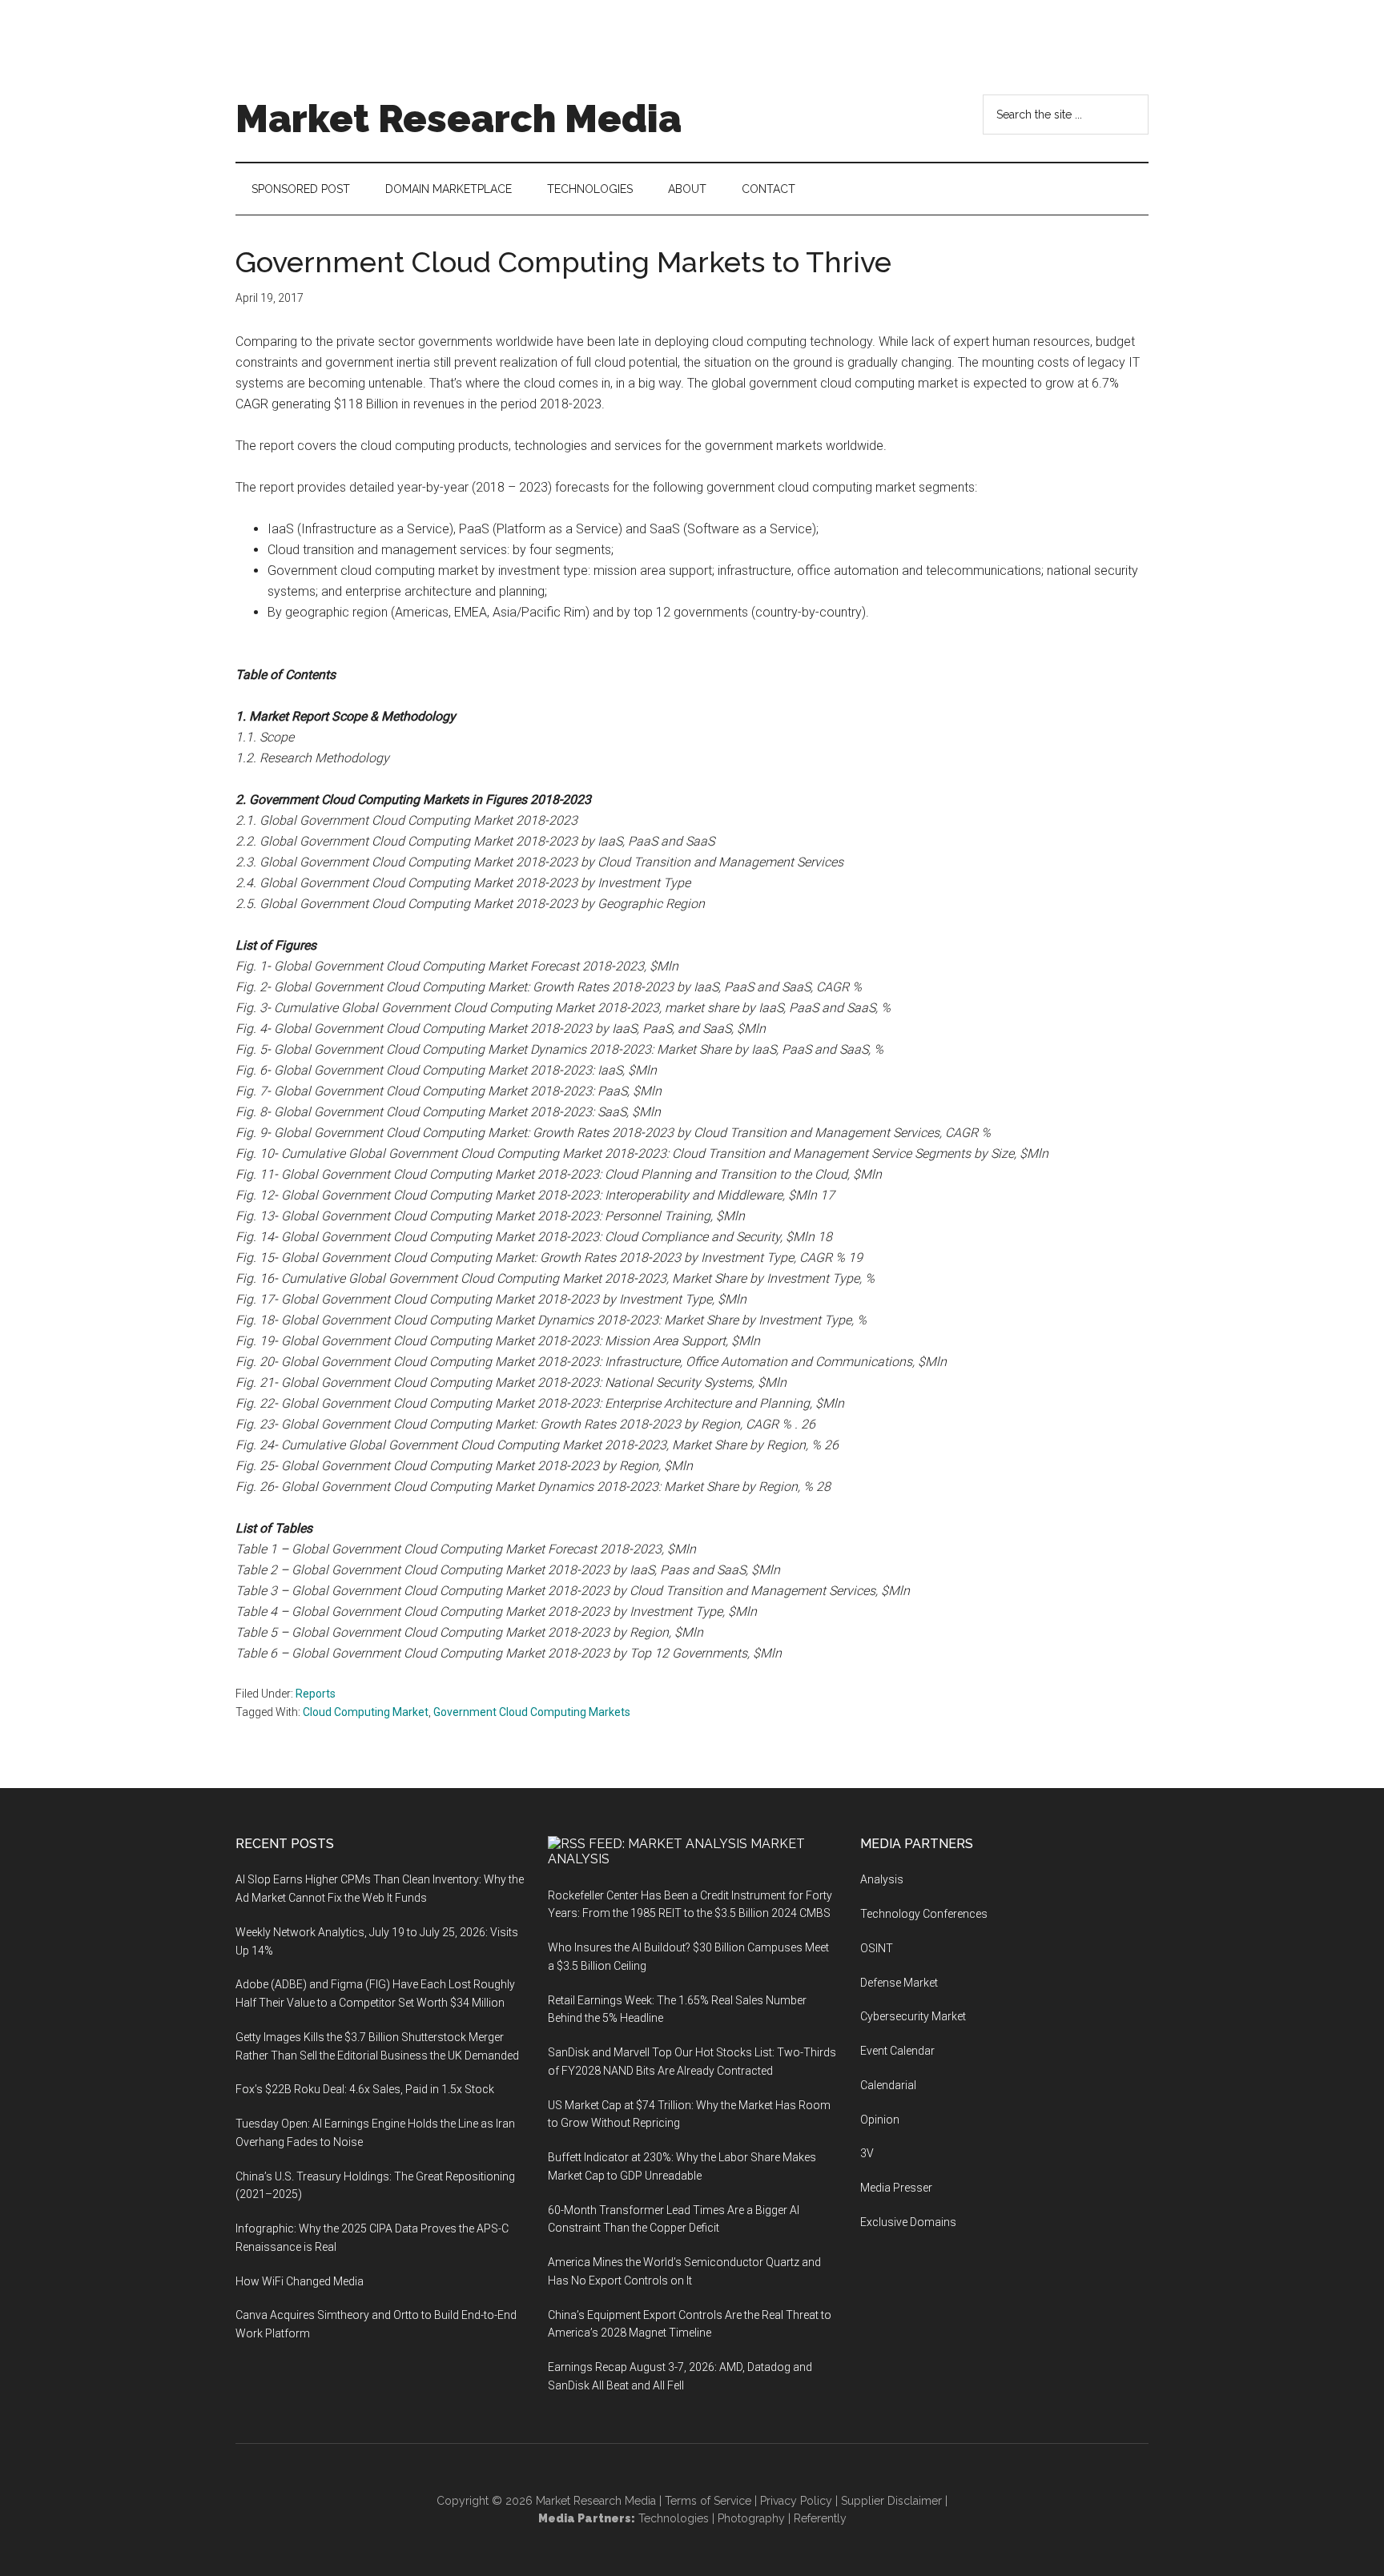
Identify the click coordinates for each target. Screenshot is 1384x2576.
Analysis (882, 1879)
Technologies (674, 2518)
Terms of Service (708, 2501)
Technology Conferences (924, 1914)
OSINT (877, 1948)
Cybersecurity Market (913, 2016)
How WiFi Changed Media (300, 2281)
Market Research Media (459, 119)
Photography (751, 2518)
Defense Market (899, 1983)
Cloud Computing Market (366, 1712)
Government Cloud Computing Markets (532, 1712)
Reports (316, 1694)
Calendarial (888, 2085)
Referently (820, 2518)
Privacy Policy (796, 2501)
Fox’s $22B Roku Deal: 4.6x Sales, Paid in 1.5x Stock (365, 2089)
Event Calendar (897, 2051)
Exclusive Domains (908, 2222)
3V (867, 2153)
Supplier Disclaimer (891, 2501)
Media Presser (896, 2188)
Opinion (880, 2120)
